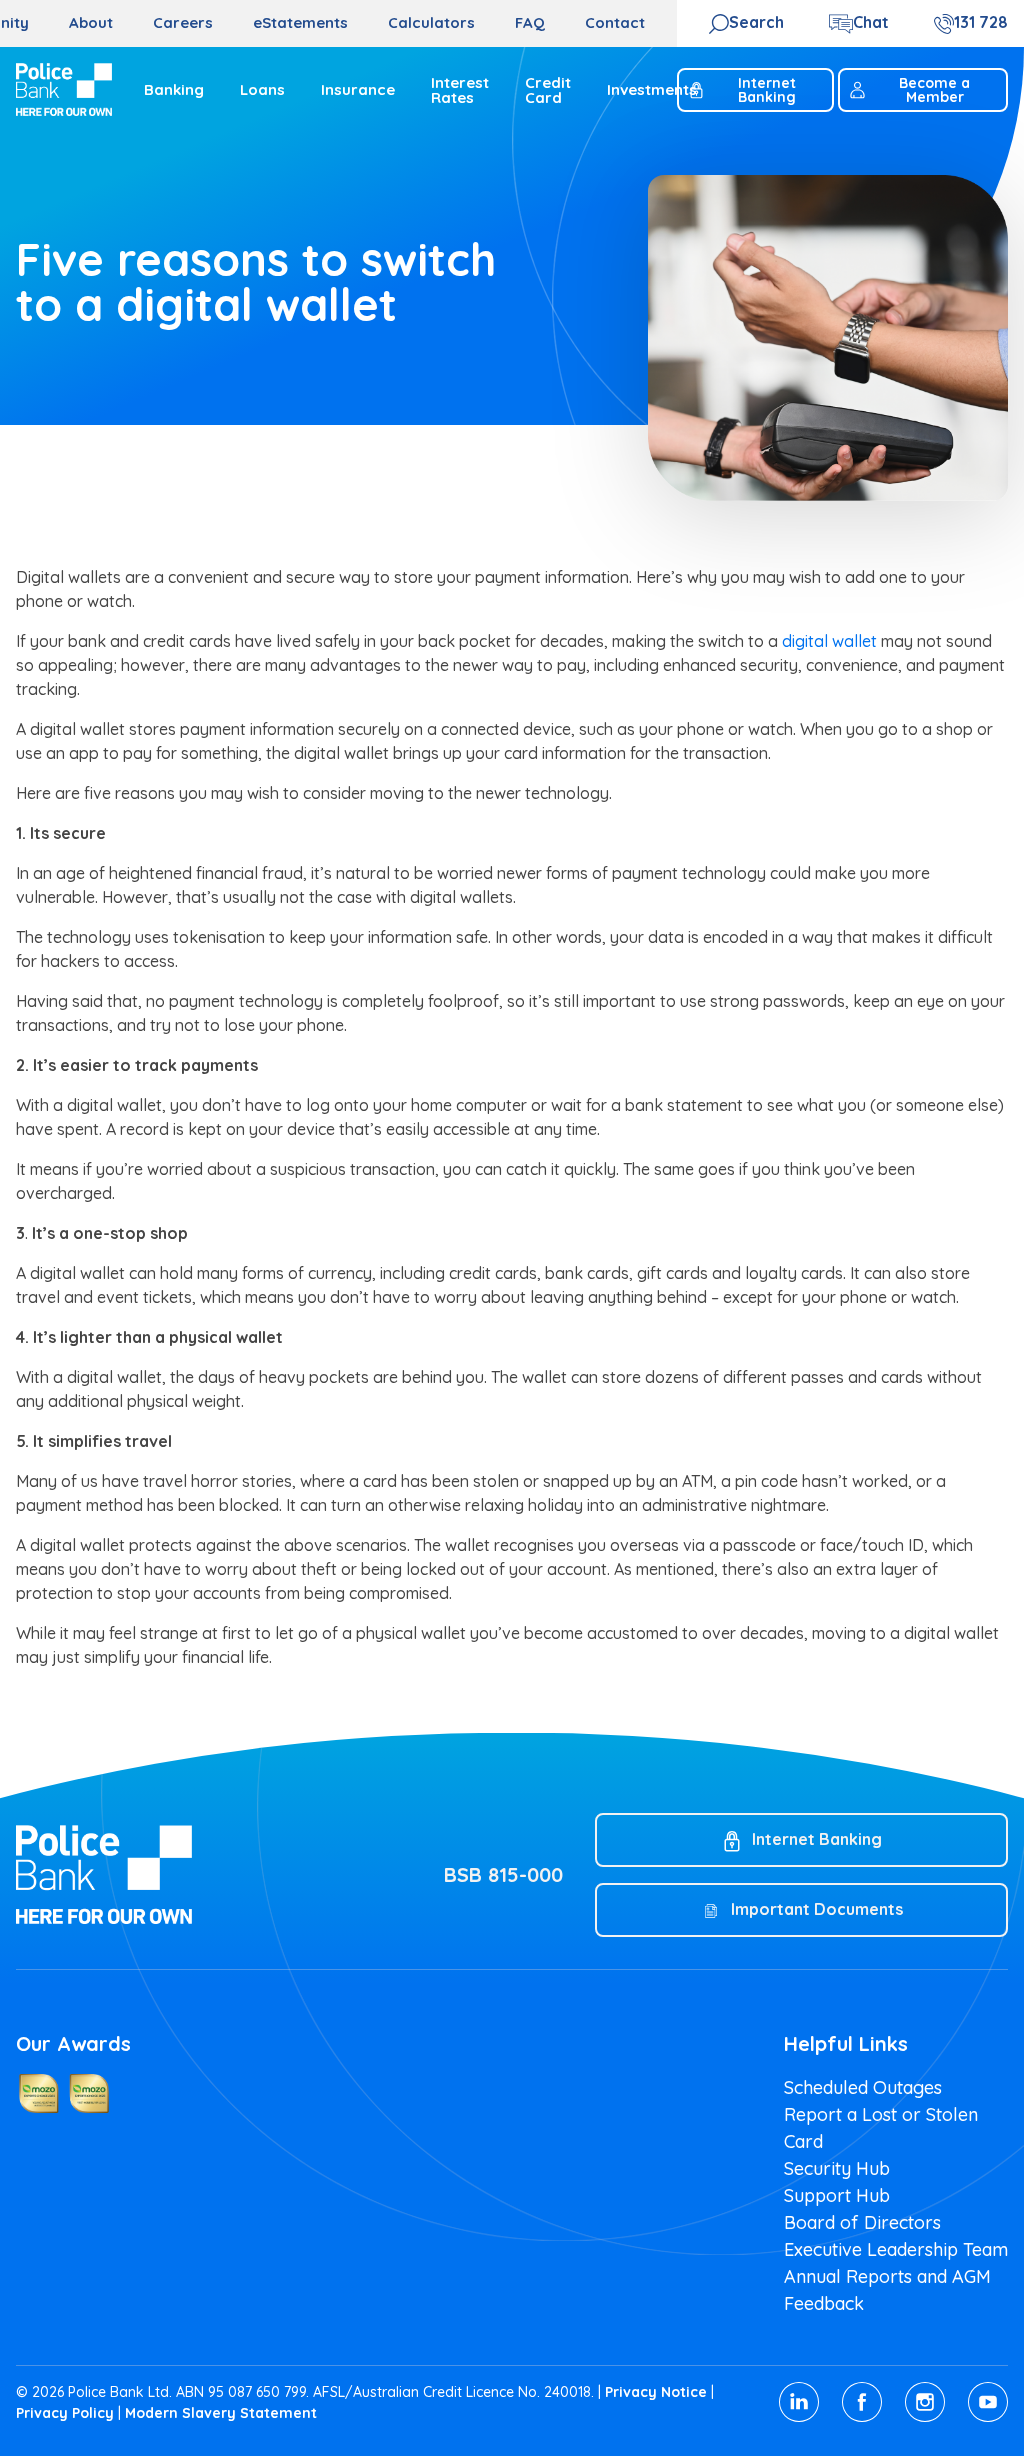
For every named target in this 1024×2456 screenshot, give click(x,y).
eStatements (300, 22)
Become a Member (934, 90)
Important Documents (817, 1909)
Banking (174, 89)
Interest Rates (460, 90)
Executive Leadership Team (896, 2249)
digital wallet (829, 641)
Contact (615, 22)
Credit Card (548, 90)
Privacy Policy (65, 2413)
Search (756, 22)
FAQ (530, 22)
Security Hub (837, 2168)
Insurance (358, 89)
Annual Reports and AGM (887, 2276)
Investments (652, 89)
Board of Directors (862, 2222)
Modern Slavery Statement (221, 2413)
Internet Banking (767, 90)
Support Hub (837, 2195)
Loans (262, 89)
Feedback (824, 2303)
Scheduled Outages (863, 2087)
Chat (871, 22)
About (91, 22)
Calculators (431, 22)
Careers (183, 22)
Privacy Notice (656, 2392)
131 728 (981, 22)
